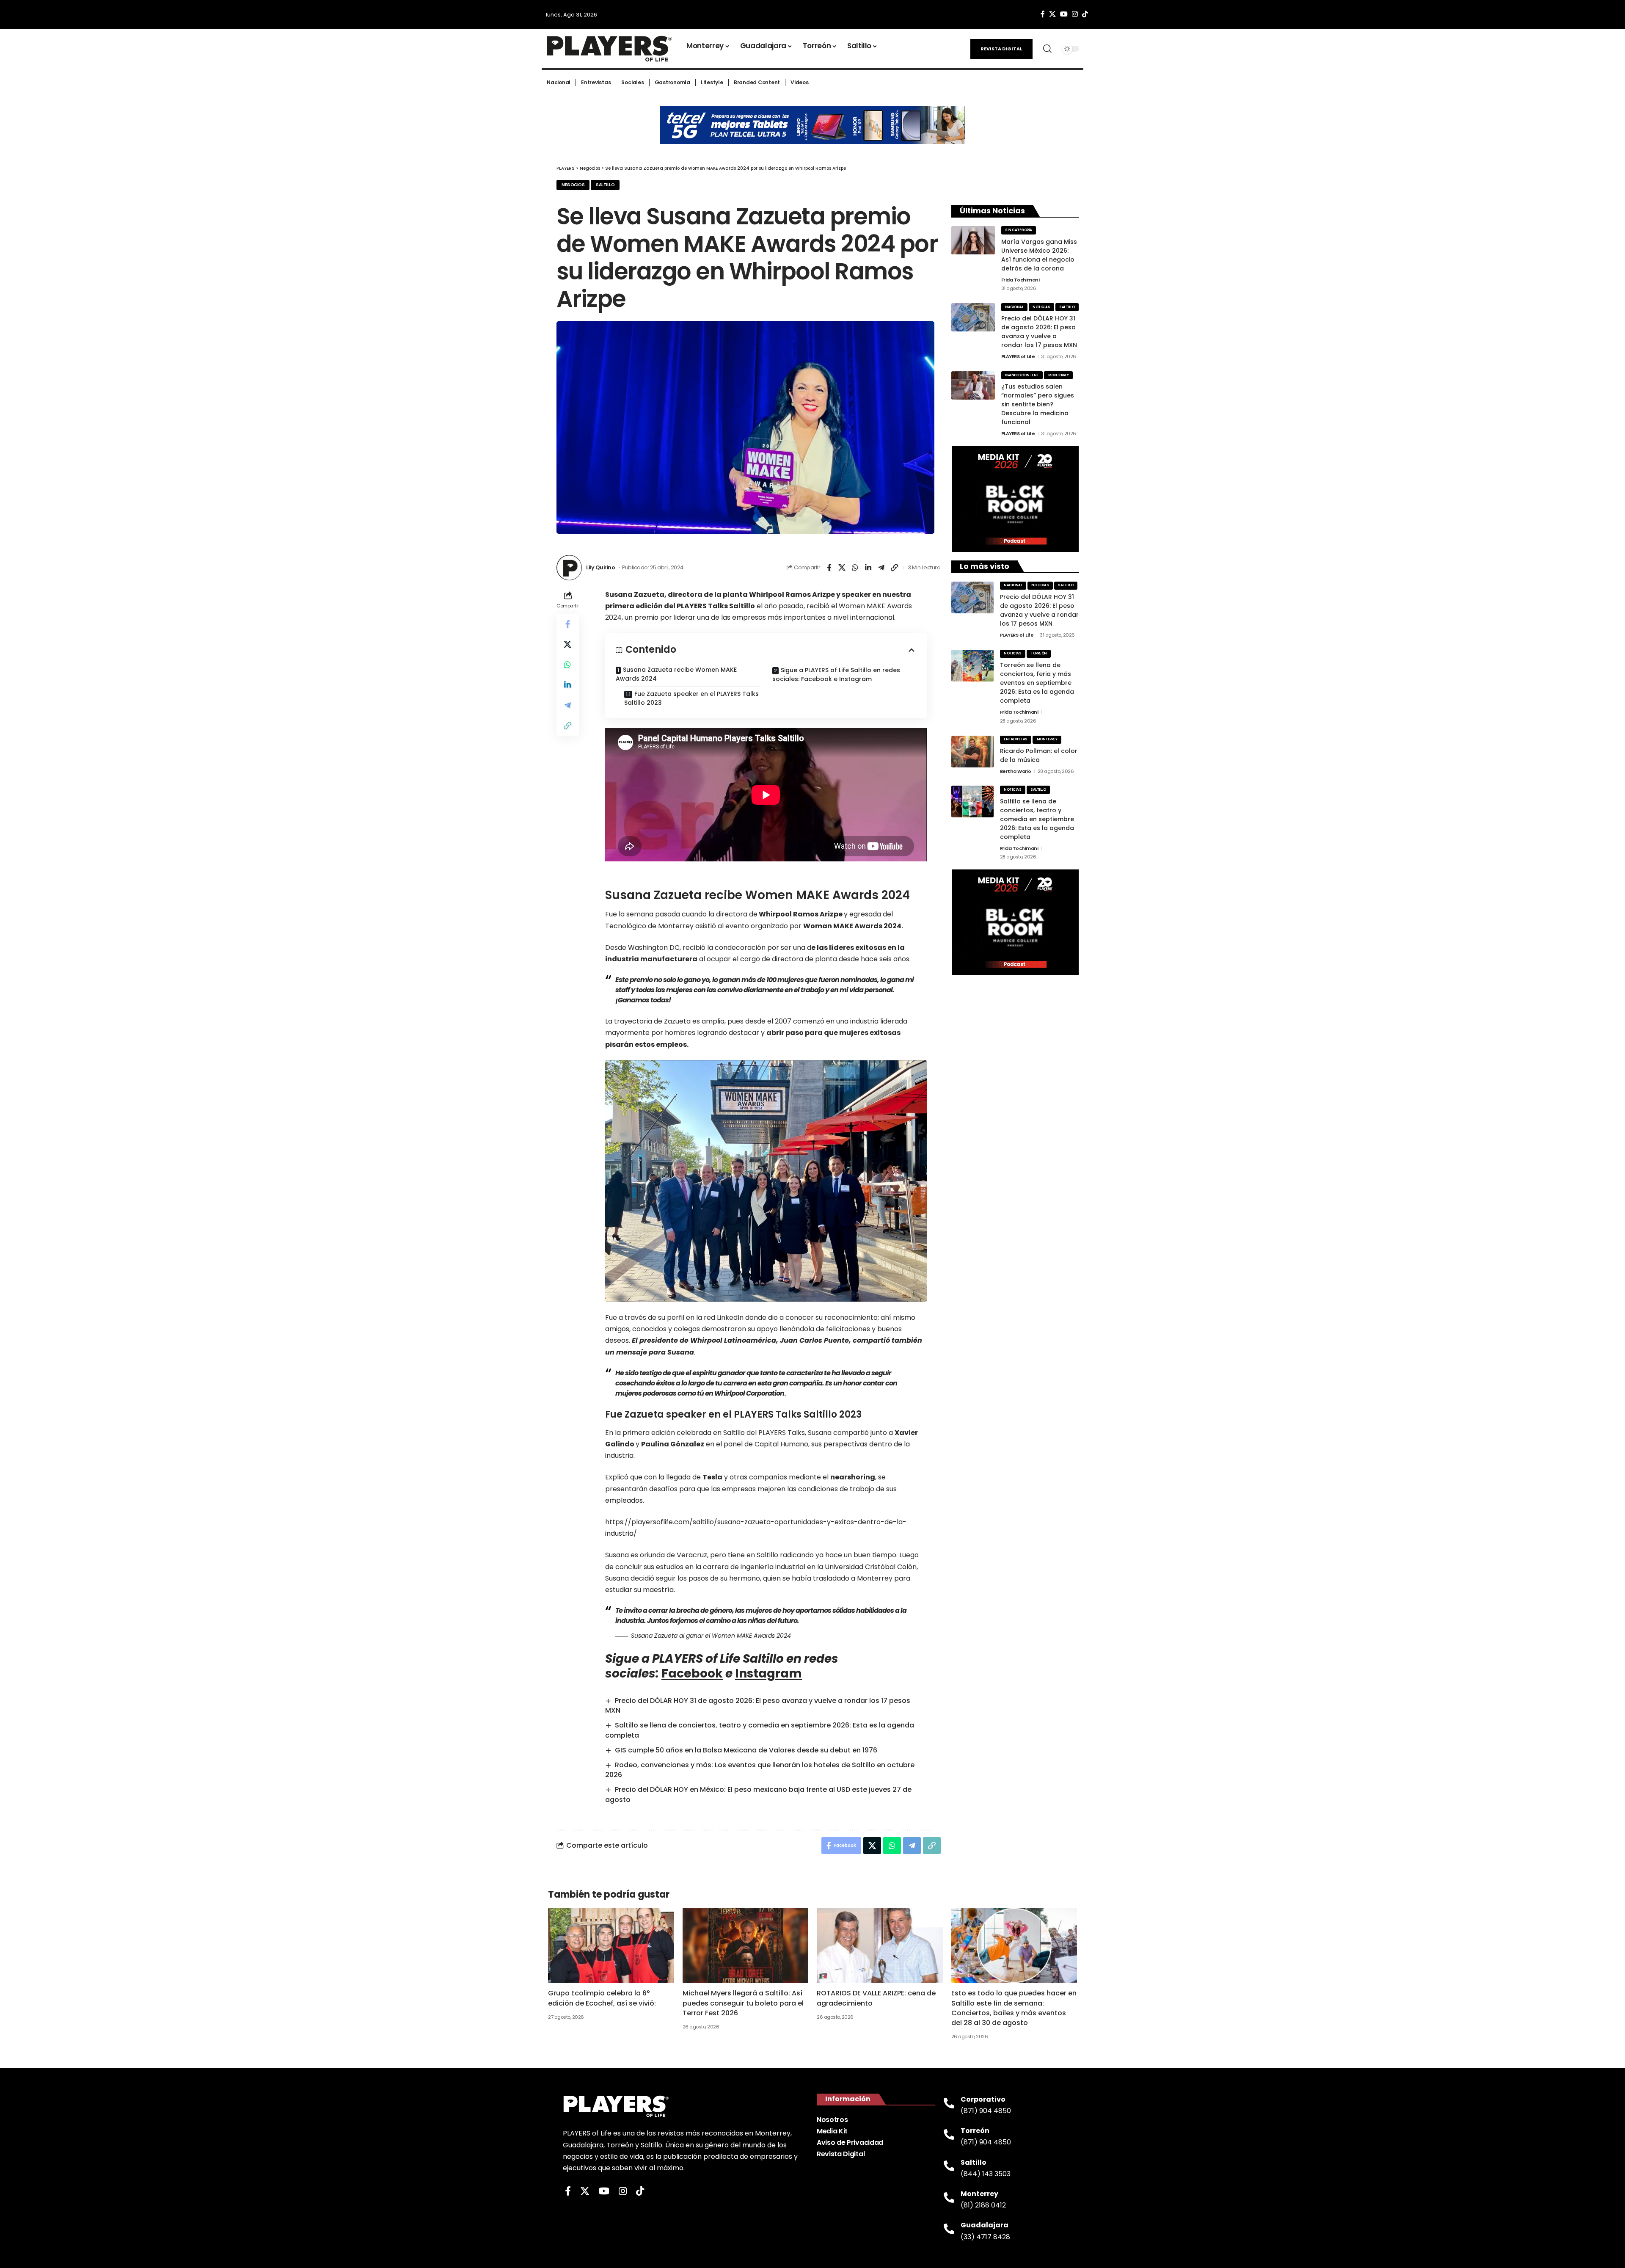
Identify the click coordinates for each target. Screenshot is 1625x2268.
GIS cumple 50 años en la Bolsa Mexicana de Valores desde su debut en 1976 (746, 1750)
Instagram (768, 1673)
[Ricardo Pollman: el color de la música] (972, 752)
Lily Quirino (600, 567)
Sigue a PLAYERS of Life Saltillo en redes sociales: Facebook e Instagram (836, 675)
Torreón (1039, 653)
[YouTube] (1064, 14)
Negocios (573, 185)
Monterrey (1059, 375)
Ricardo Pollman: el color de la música (1039, 755)
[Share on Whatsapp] (855, 568)
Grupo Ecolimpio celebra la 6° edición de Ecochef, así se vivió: (602, 1998)
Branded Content (1022, 375)
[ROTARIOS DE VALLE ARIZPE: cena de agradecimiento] (880, 1946)
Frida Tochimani (1020, 280)
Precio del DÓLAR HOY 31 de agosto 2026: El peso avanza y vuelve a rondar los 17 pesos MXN (1039, 332)
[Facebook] (1043, 14)
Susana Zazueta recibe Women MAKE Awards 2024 (676, 674)
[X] (1052, 14)
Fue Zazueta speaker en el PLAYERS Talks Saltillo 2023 (691, 698)
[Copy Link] (895, 568)
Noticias (1041, 307)
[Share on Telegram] (881, 568)
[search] (1047, 49)
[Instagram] (1075, 14)
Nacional (1014, 307)
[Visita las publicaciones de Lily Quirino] (569, 568)
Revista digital (1001, 49)
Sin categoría (1019, 230)
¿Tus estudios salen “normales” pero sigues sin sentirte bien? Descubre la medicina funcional (1038, 404)
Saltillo (605, 185)
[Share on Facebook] (829, 568)
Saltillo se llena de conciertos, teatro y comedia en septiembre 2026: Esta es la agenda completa (1037, 819)
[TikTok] (1085, 14)
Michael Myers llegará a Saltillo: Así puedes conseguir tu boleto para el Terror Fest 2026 (743, 2003)
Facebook (692, 1673)
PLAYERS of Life (1018, 356)
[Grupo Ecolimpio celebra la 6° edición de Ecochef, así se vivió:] (611, 1946)
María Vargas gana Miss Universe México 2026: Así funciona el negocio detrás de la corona (1039, 255)
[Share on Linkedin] (868, 568)
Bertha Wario (1016, 771)
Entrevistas (1016, 739)
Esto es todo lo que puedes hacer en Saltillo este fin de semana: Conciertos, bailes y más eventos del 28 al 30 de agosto (1014, 2008)
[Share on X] (842, 568)
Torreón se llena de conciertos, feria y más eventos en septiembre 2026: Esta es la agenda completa (1037, 683)
